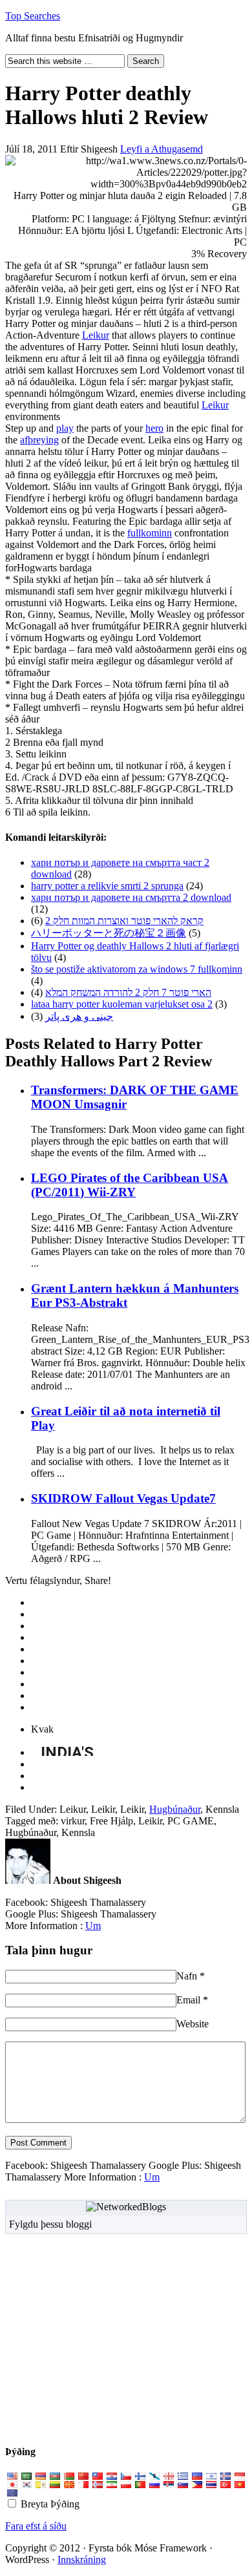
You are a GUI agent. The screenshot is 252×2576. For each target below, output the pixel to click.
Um (93, 1926)
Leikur (96, 335)
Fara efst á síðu (36, 2526)
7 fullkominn (137, 969)
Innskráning (82, 2560)
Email (188, 2000)
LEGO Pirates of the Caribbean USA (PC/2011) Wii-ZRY (130, 1185)
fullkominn (150, 533)
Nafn (187, 1976)
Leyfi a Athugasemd (162, 149)
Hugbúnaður (175, 1809)
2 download (131, 897)
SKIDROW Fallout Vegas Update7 (123, 1498)
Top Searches (33, 16)
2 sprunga (107, 886)
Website (193, 2024)
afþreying (39, 440)
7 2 (128, 992)
